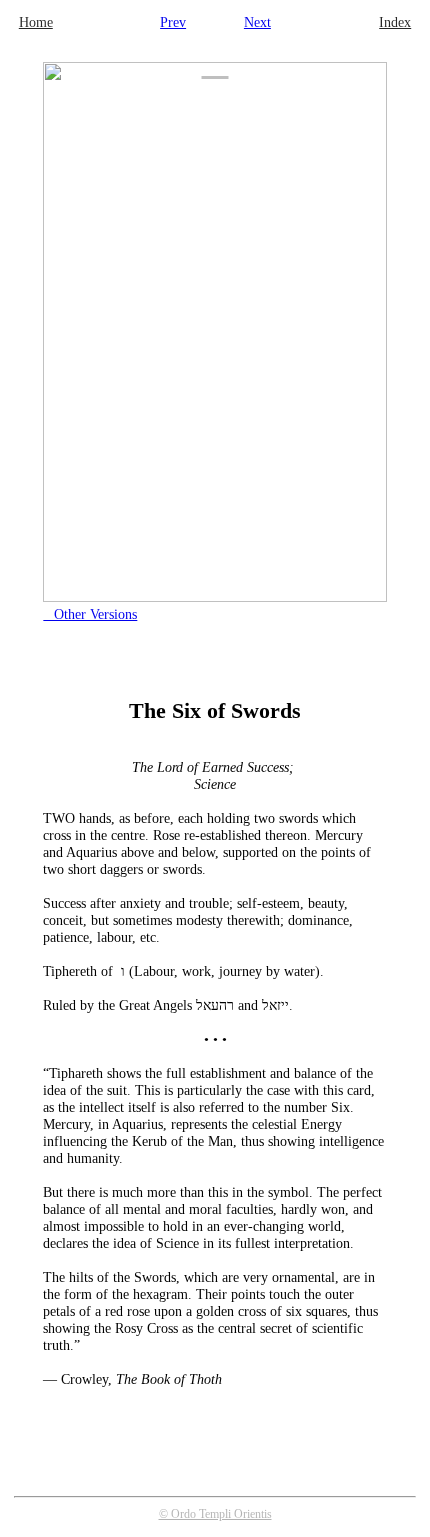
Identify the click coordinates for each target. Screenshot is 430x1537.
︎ (215, 62)
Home (36, 22)
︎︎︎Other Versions (90, 614)
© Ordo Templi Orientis (215, 1514)
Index (395, 22)
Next (257, 22)
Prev (173, 22)
